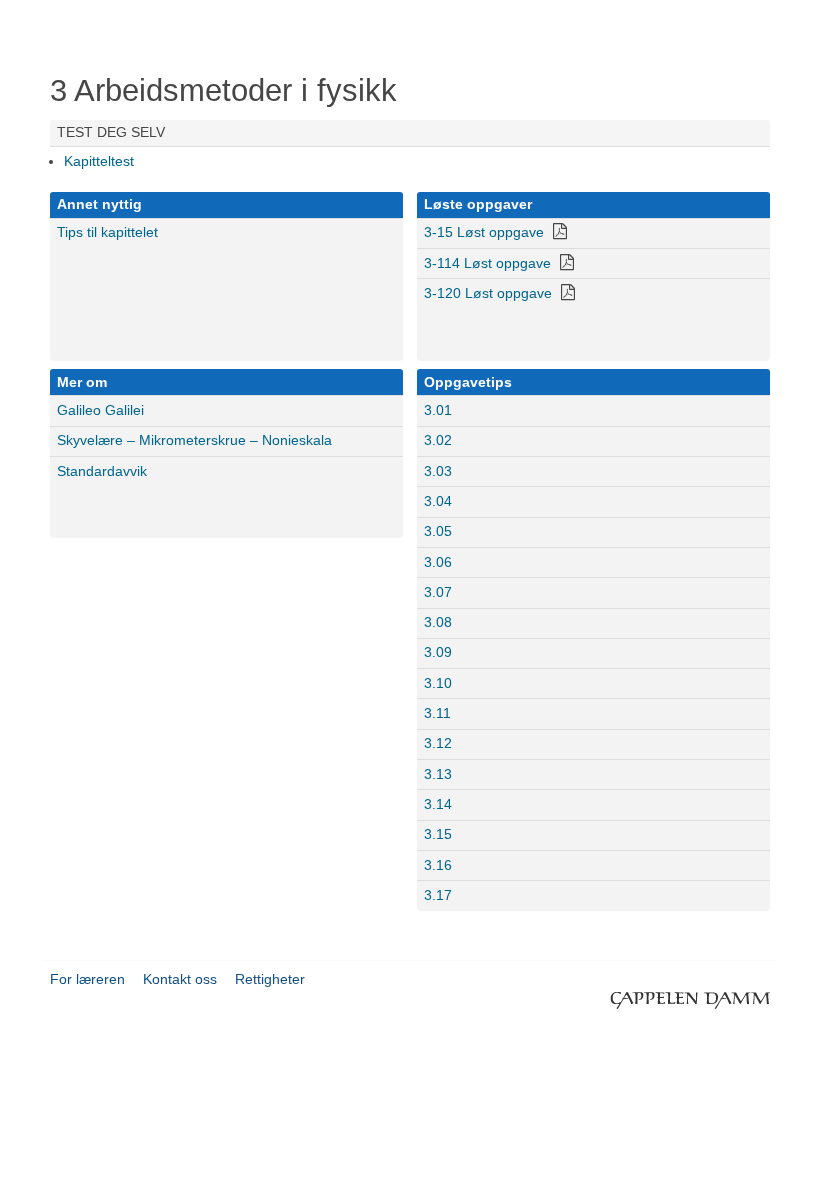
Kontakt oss (180, 979)
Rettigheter (270, 979)
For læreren (87, 979)
